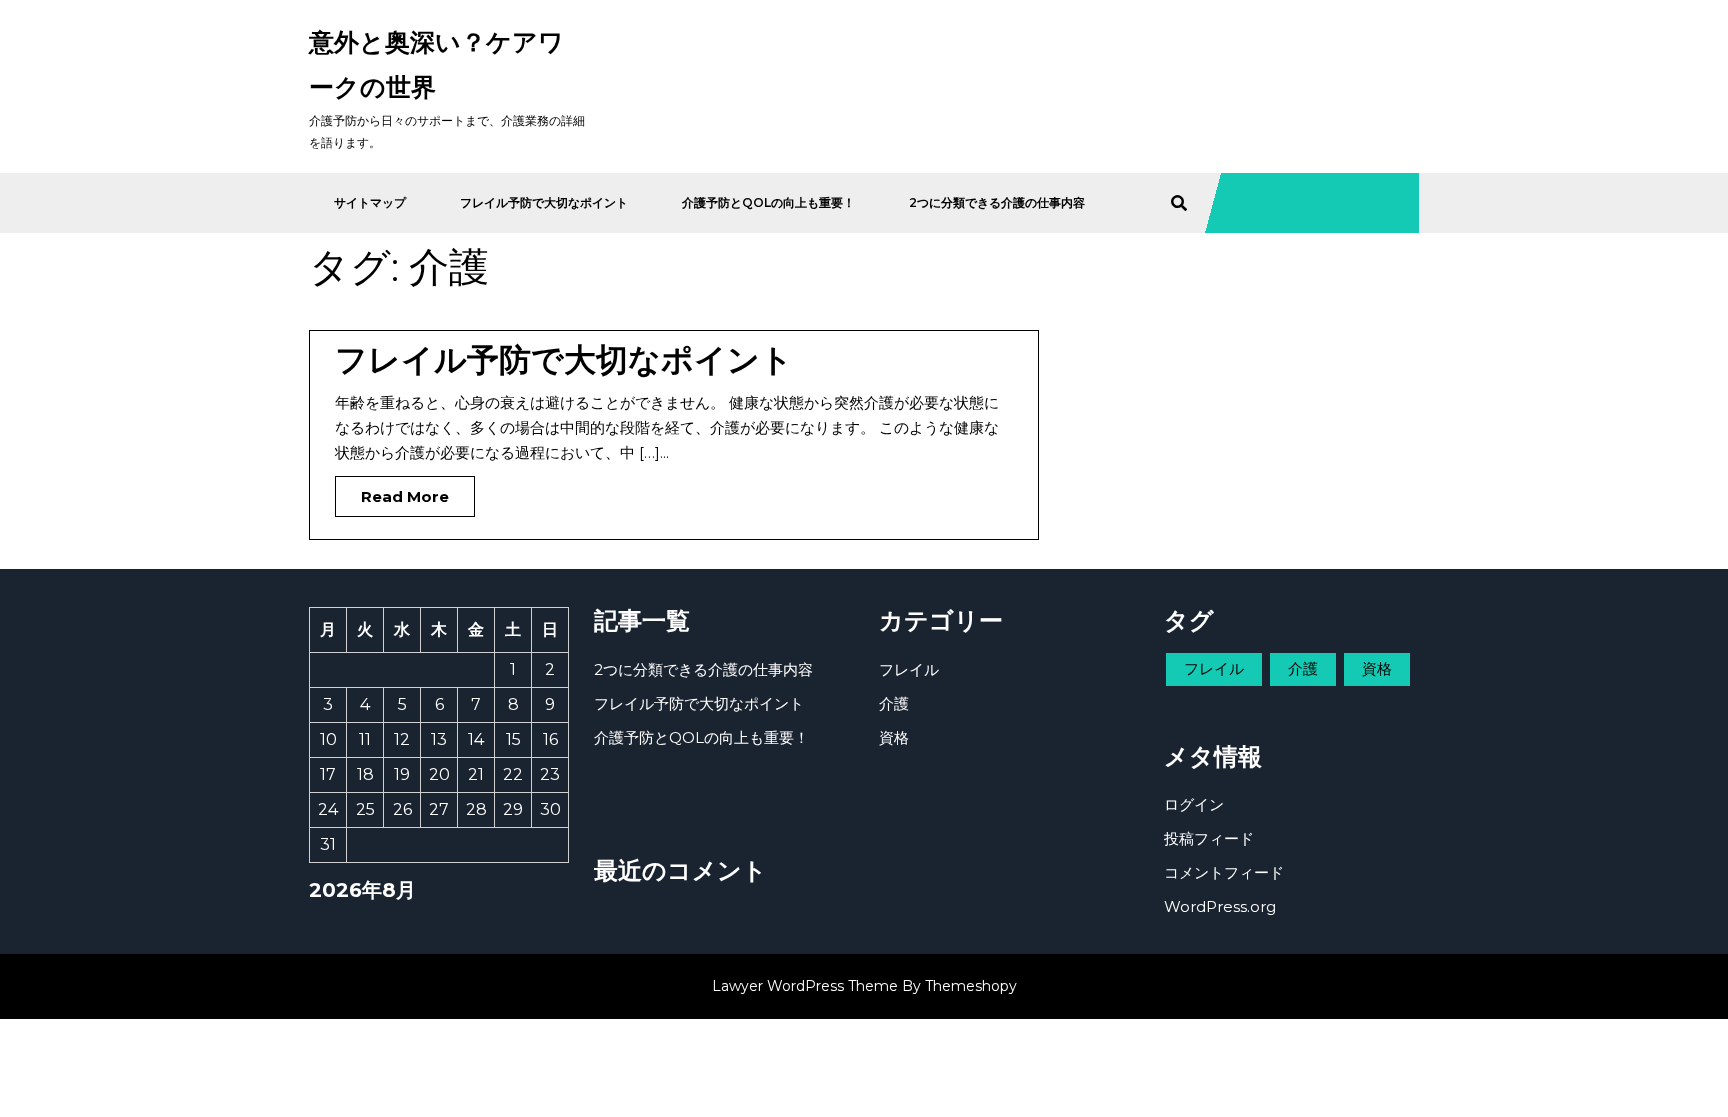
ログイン (1194, 804)
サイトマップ (370, 202)
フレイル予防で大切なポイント (544, 202)
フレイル (909, 669)
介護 (894, 703)
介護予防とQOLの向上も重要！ (768, 202)
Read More (392, 491)
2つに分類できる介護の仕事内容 (997, 202)
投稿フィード (1209, 838)
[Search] (1179, 203)
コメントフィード (1224, 872)
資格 (894, 737)
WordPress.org (1220, 906)
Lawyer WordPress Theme (805, 986)
